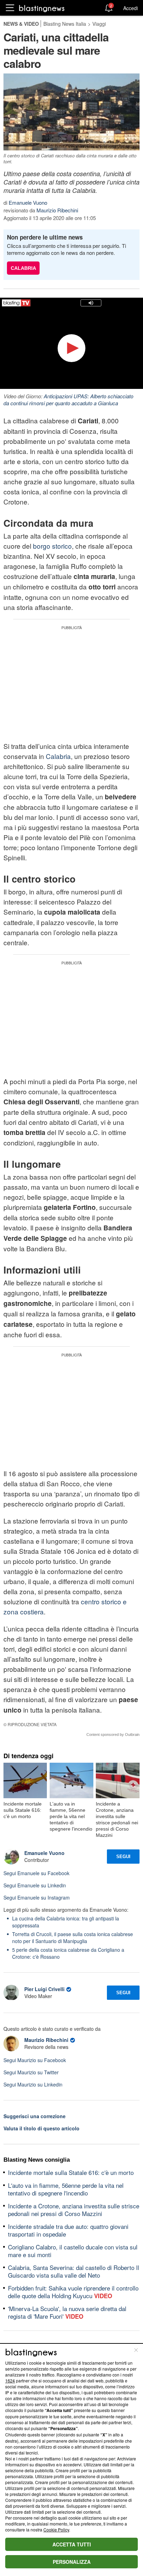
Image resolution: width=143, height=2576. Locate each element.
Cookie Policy (56, 2530)
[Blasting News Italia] (42, 8)
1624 (10, 2381)
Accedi (131, 8)
